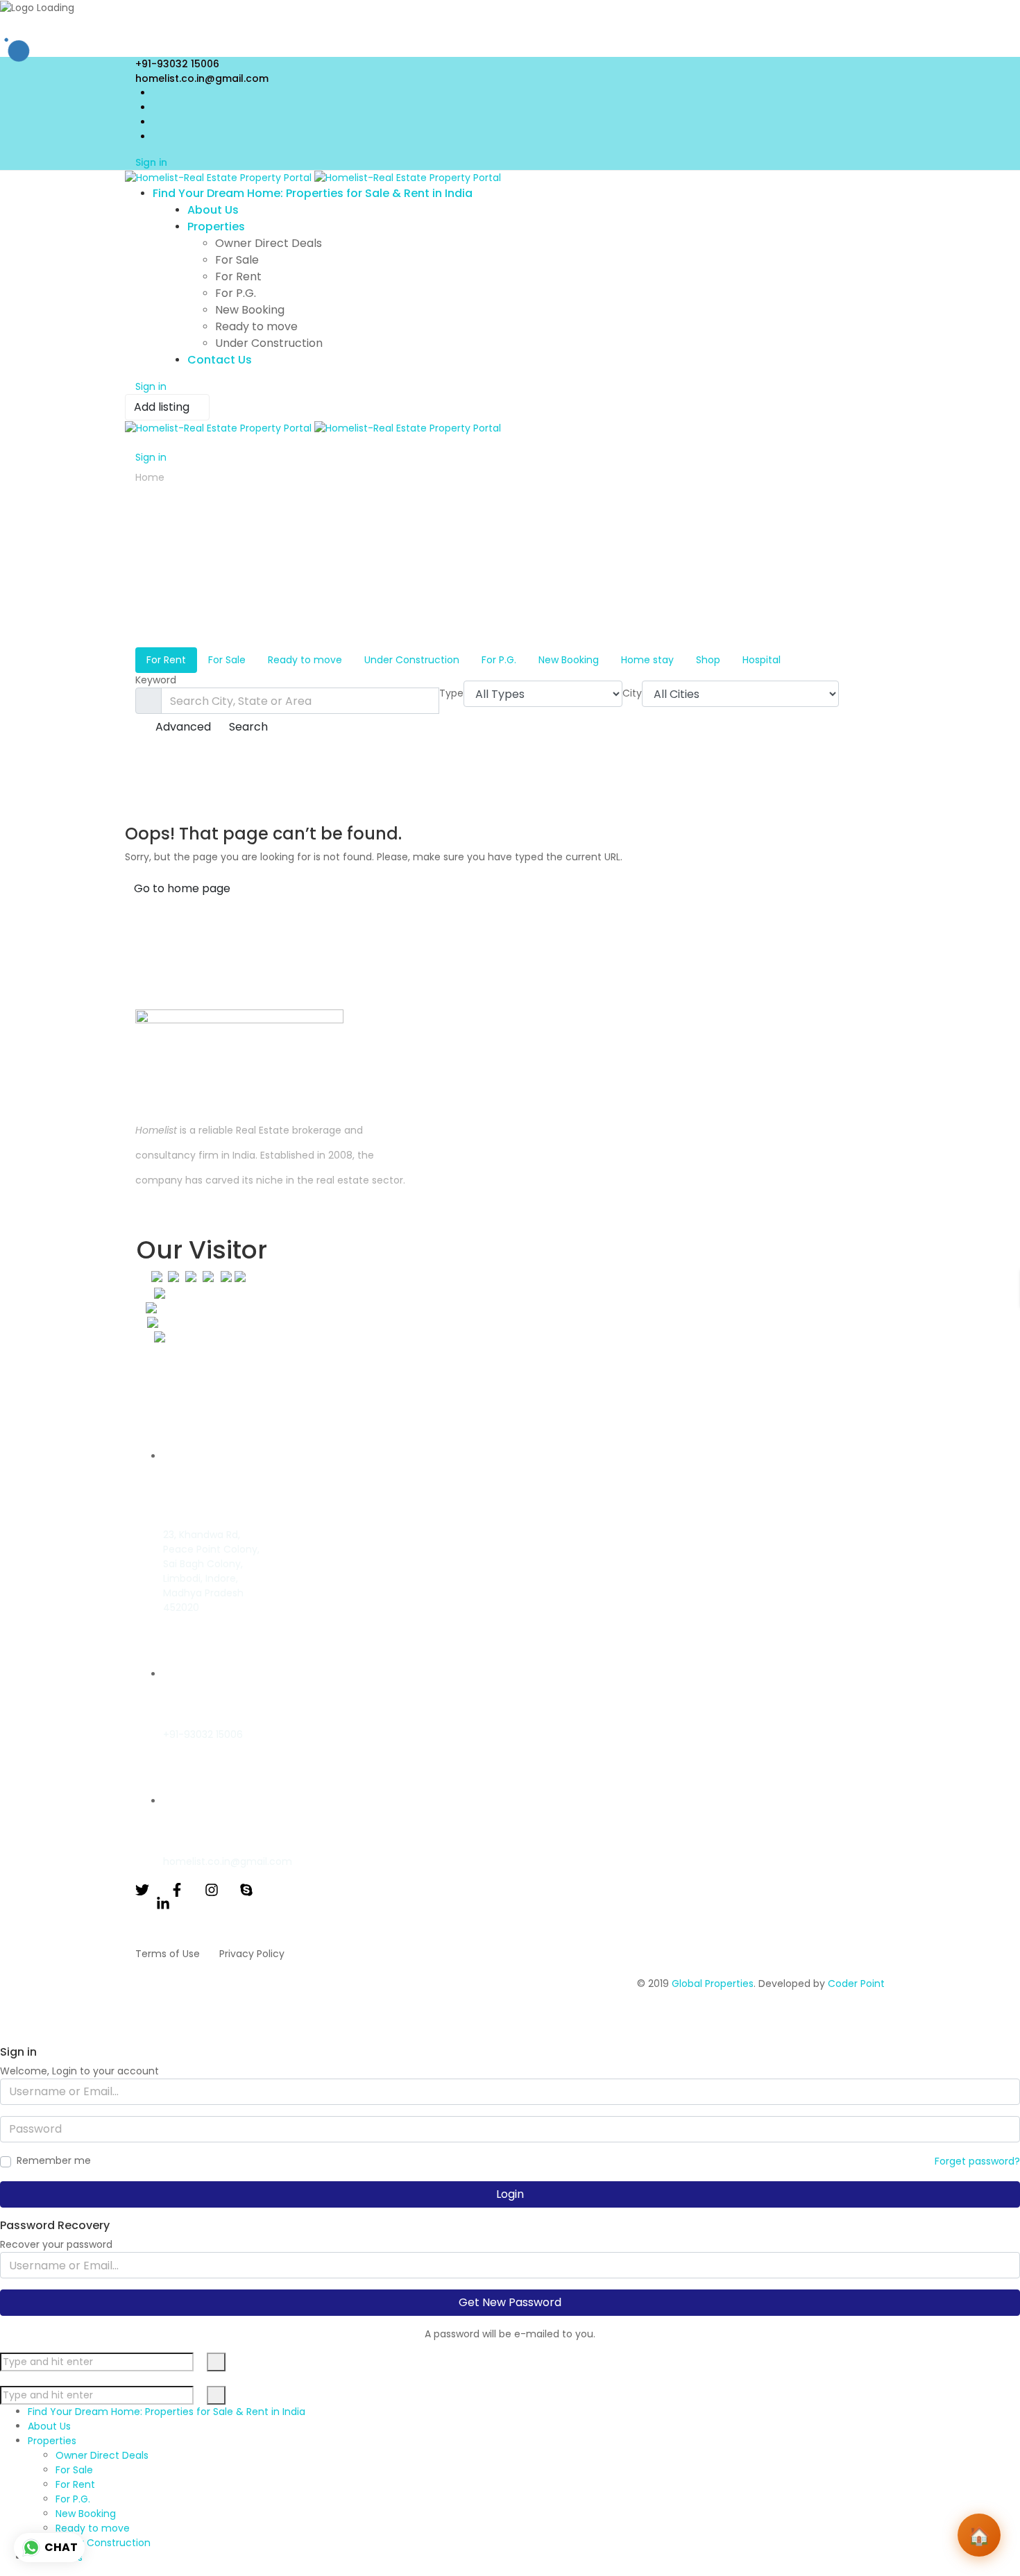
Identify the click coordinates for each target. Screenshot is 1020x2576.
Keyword (156, 680)
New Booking (569, 660)
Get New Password (510, 2302)
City (632, 693)
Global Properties (713, 1984)
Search (248, 727)
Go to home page (182, 888)
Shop (708, 660)
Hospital (762, 660)
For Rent (166, 660)
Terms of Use (168, 1954)
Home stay (647, 660)
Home (150, 477)
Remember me (54, 2160)
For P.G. (499, 660)
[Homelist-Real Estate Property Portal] (313, 178)
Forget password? (977, 2161)
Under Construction (412, 660)
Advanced (182, 727)
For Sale (227, 660)
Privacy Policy (252, 1954)
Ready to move (305, 660)
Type (451, 693)
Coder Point (856, 1984)
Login (510, 2194)
